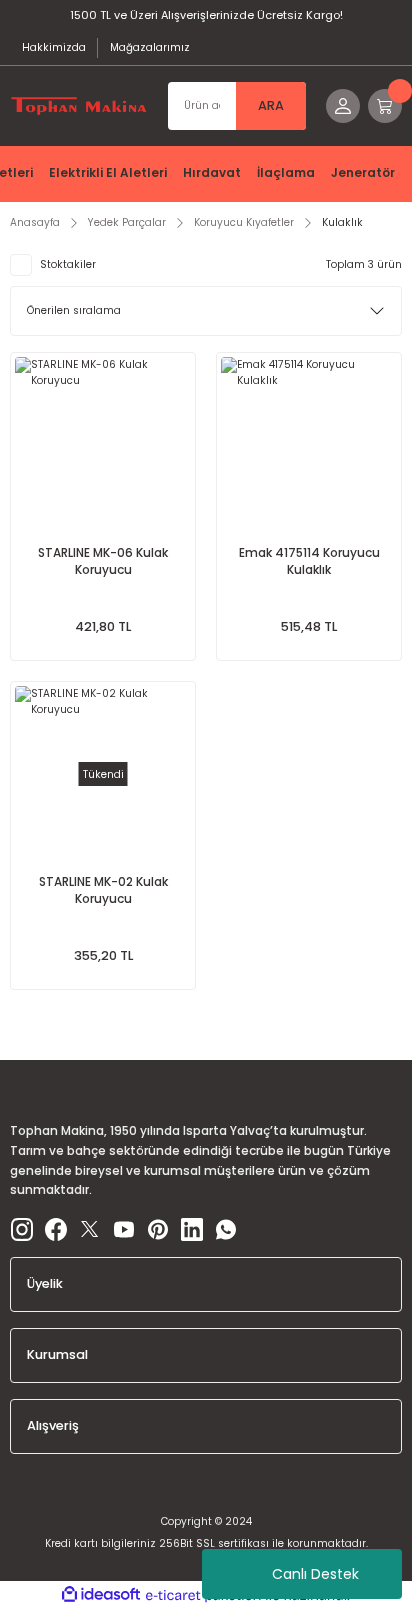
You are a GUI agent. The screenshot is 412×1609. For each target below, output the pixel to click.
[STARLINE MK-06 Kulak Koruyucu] (103, 445)
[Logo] (79, 106)
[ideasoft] (101, 1595)
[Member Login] (343, 106)
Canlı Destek (315, 1574)
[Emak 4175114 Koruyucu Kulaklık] (309, 445)
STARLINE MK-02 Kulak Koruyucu (103, 890)
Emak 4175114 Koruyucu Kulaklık (309, 561)
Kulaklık (342, 222)
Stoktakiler (68, 264)
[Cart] (385, 106)
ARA (271, 105)
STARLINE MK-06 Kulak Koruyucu (103, 561)
